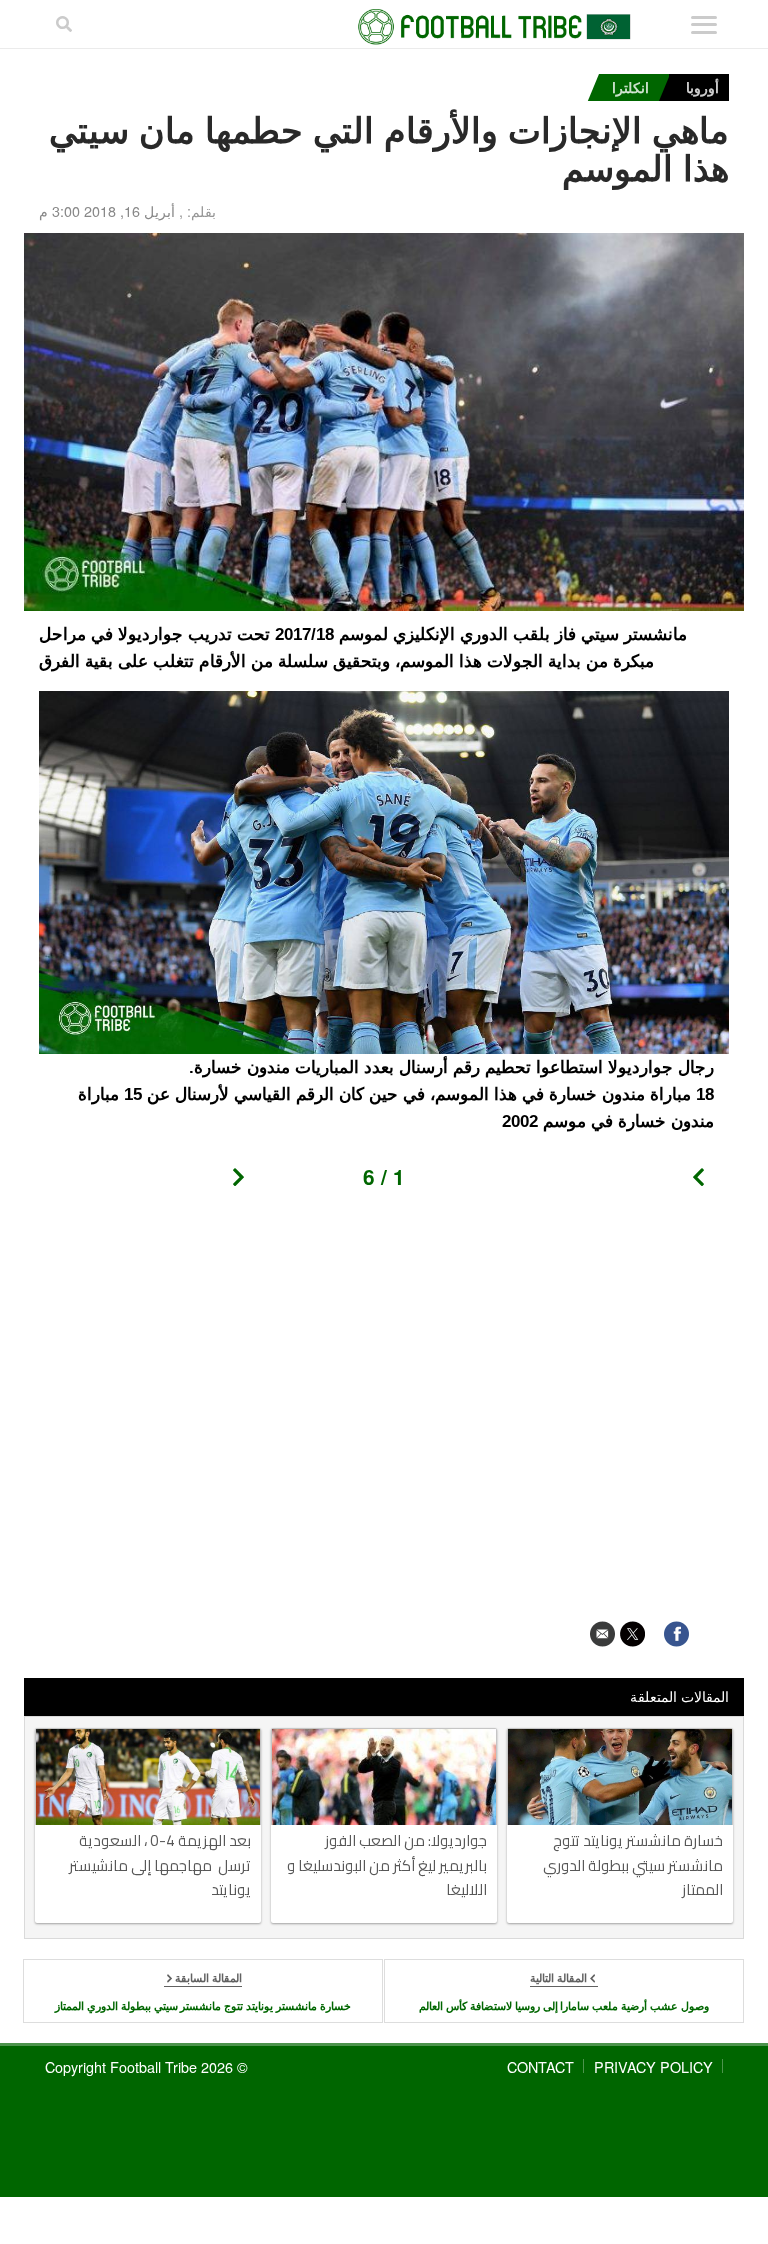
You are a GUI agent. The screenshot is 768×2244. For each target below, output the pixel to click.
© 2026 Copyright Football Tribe (146, 2066)
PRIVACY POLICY (653, 2066)
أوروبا (702, 87)
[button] (705, 1183)
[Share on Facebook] (676, 1633)
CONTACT (540, 2066)
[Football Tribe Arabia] (384, 27)
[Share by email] (602, 1633)
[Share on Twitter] (632, 1633)
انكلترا (630, 87)
